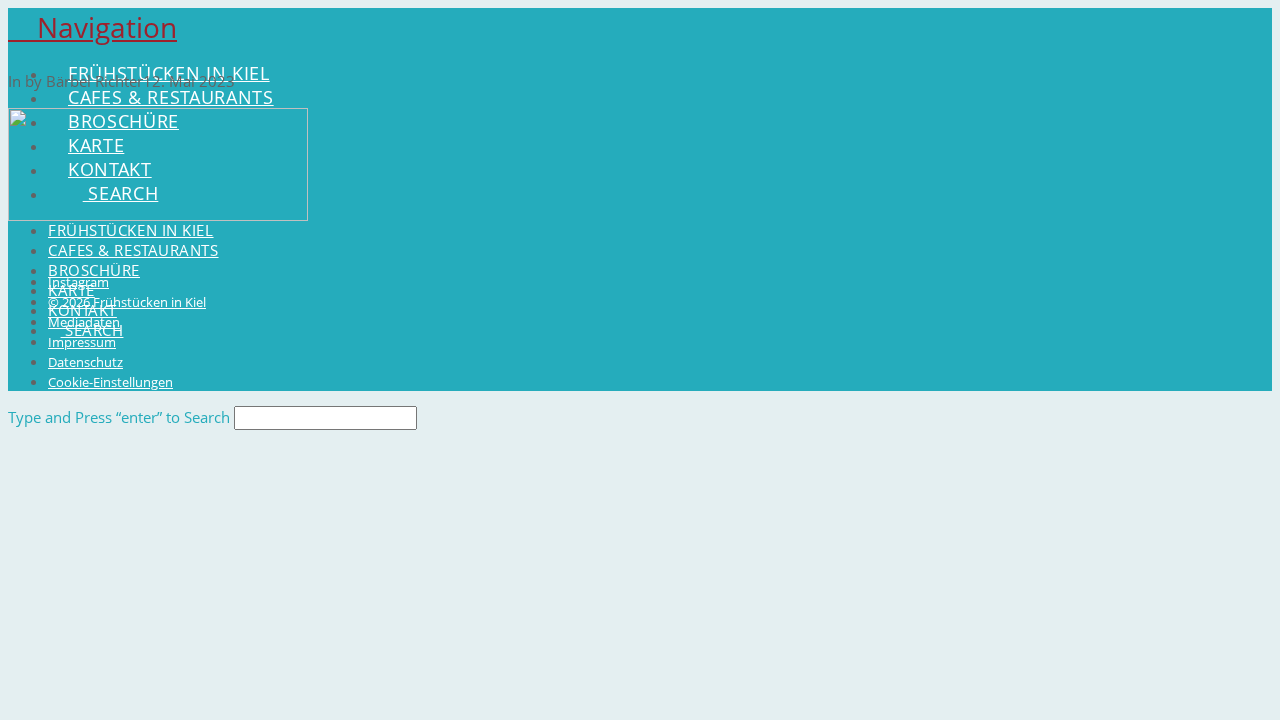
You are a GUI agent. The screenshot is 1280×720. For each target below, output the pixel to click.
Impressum (82, 342)
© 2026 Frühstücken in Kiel (127, 302)
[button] (92, 27)
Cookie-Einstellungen (110, 382)
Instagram (78, 282)
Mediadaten (84, 322)
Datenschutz (85, 362)
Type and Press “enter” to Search (119, 417)
